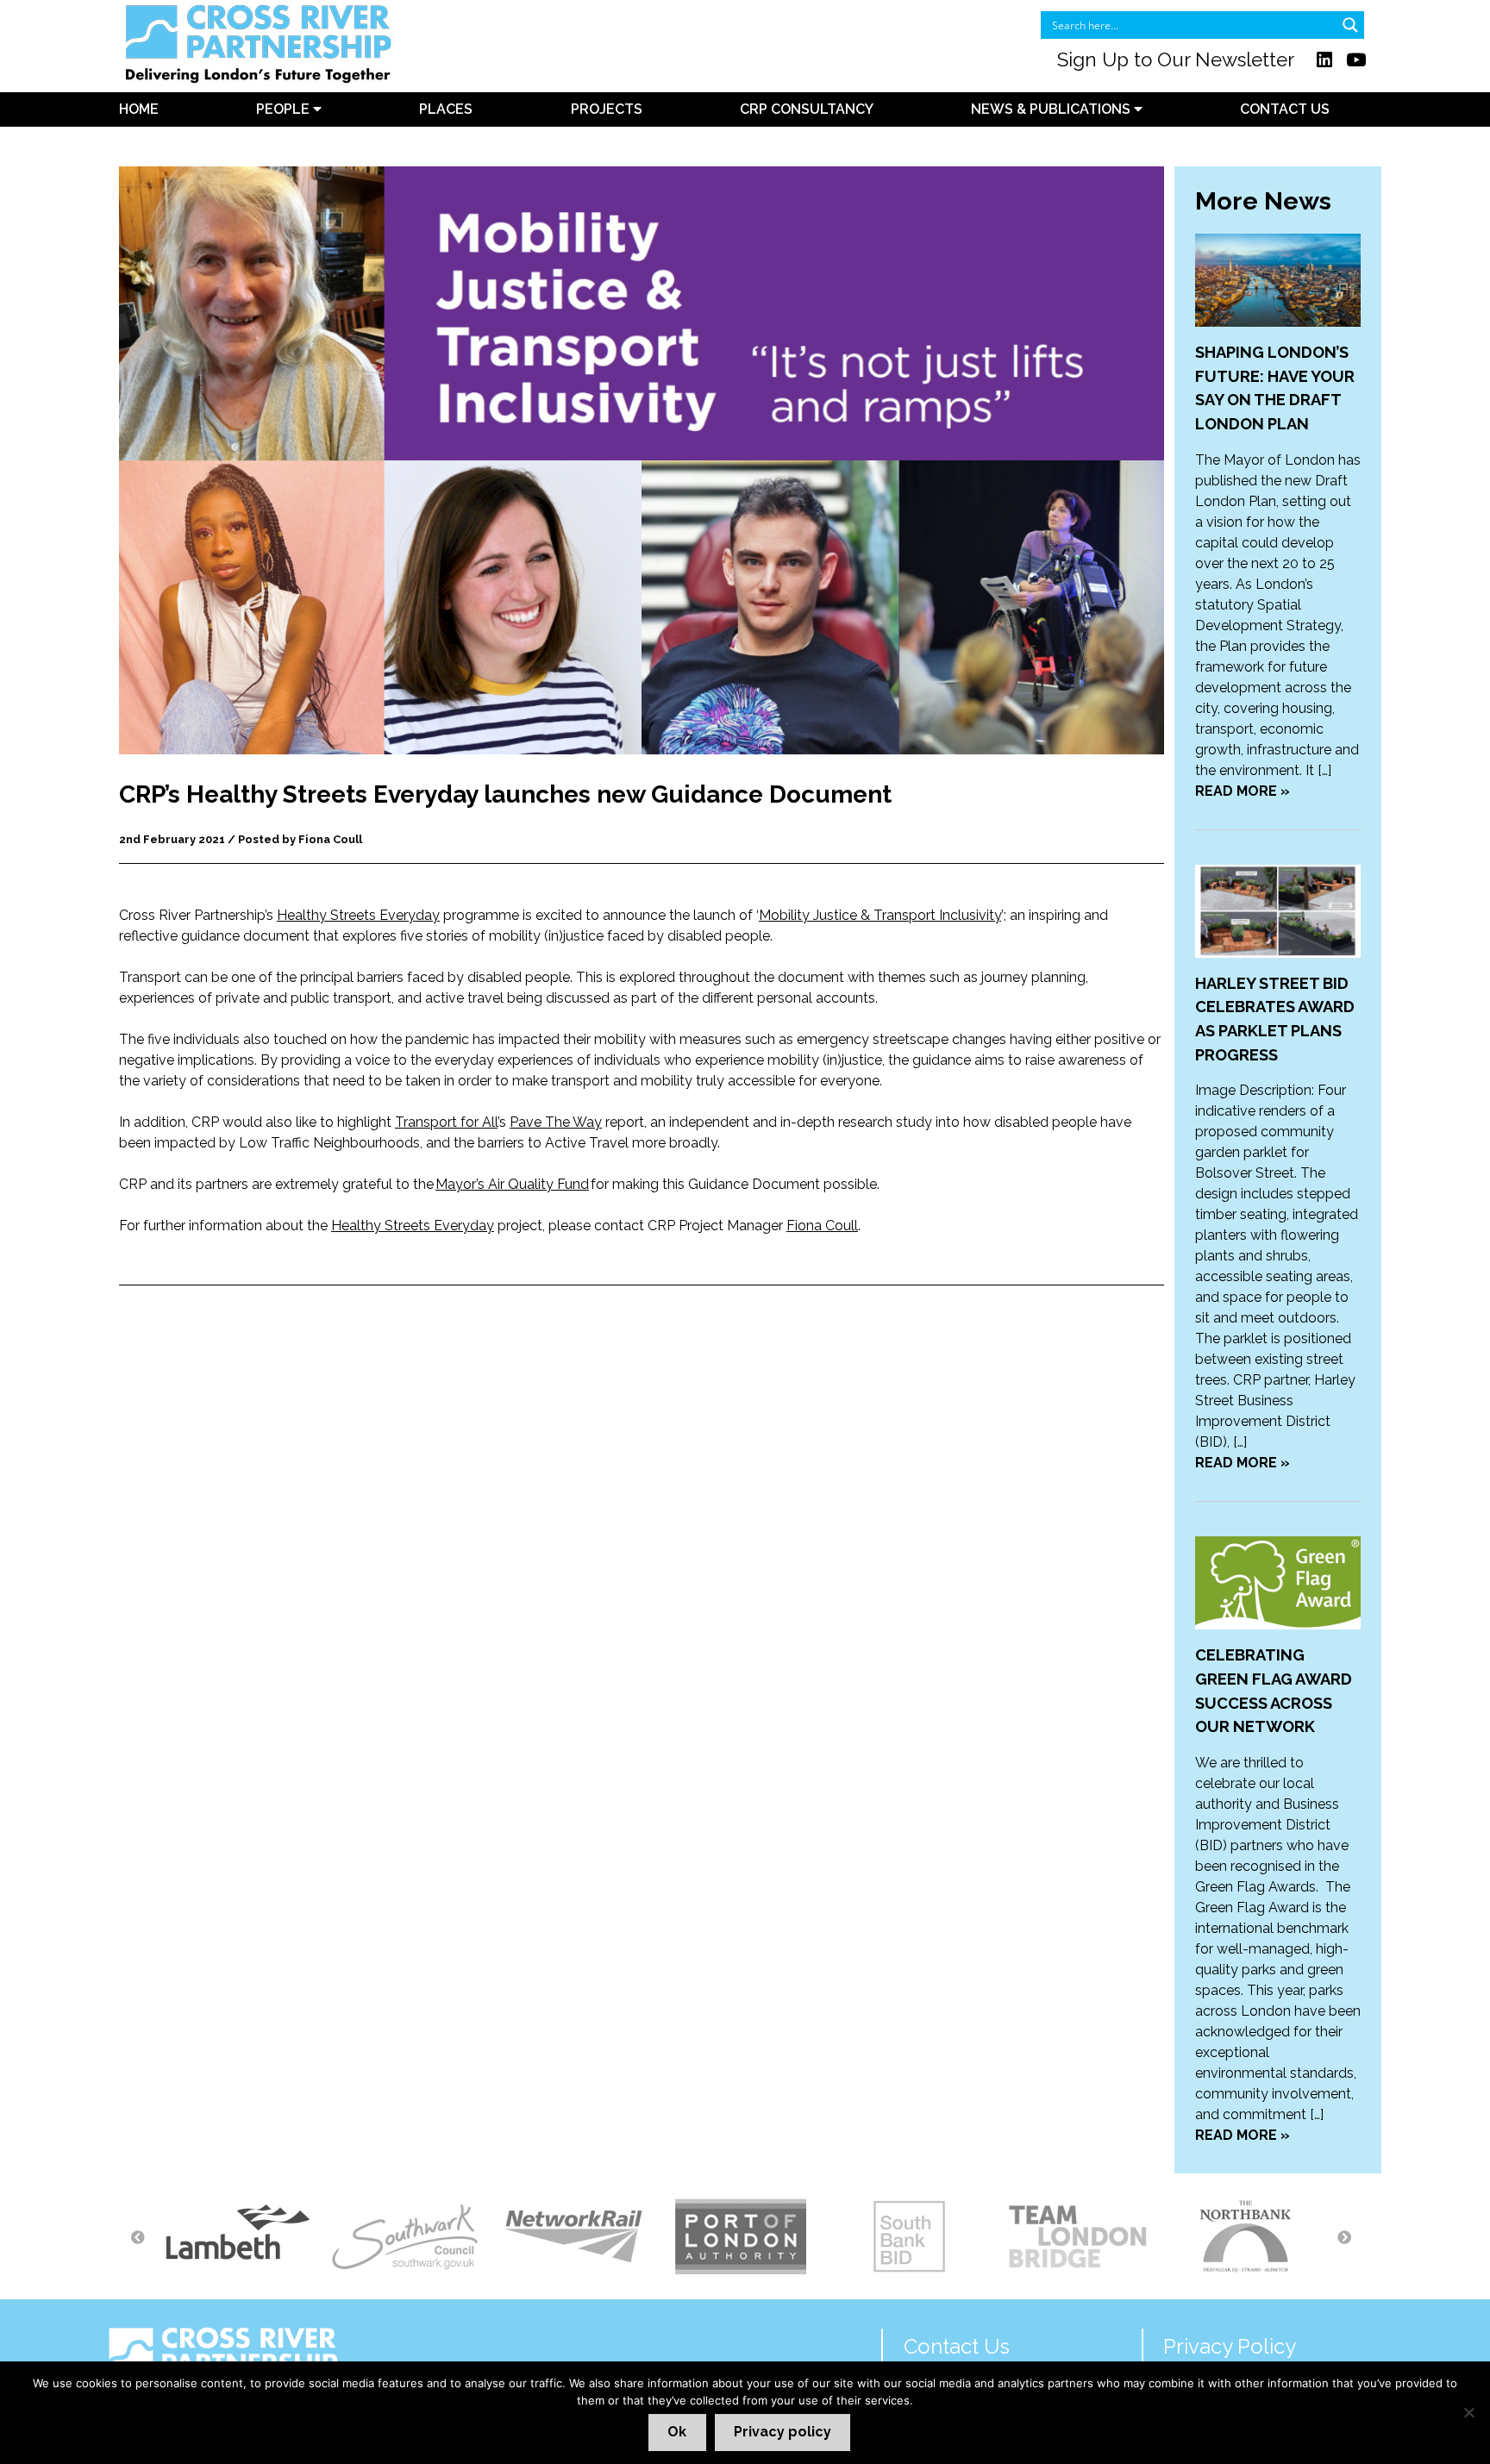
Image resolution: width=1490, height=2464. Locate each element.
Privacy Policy (1230, 2346)
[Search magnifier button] (1350, 25)
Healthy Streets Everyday (358, 915)
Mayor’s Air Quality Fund (512, 1184)
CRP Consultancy (807, 109)
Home (139, 109)
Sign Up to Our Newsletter (1176, 59)
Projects (607, 109)
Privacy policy (783, 2432)
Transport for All (446, 1122)
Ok (677, 2432)
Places (446, 109)
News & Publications (1052, 109)
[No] (1468, 2412)
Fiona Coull (822, 1226)
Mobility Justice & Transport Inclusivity (880, 915)
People (285, 109)
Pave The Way (556, 1122)
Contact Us (1285, 109)
